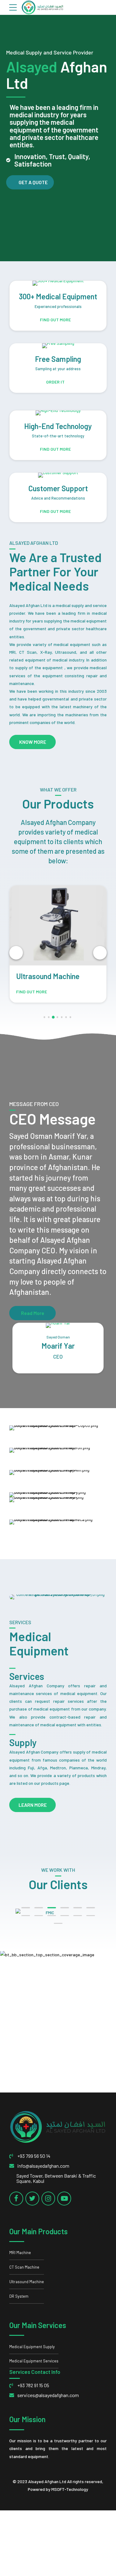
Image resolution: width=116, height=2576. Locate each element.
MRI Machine (20, 2253)
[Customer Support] (58, 475)
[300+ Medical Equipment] (58, 283)
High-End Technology (58, 426)
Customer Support (58, 488)
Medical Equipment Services (34, 2361)
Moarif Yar (58, 1346)
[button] (16, 953)
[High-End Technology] (58, 413)
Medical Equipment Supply (32, 2347)
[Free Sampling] (58, 346)
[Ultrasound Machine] (58, 926)
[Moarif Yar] (58, 1325)
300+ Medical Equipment (58, 296)
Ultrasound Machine (48, 976)
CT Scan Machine (24, 2267)
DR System (19, 2296)
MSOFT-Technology (70, 2489)
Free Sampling (58, 359)
